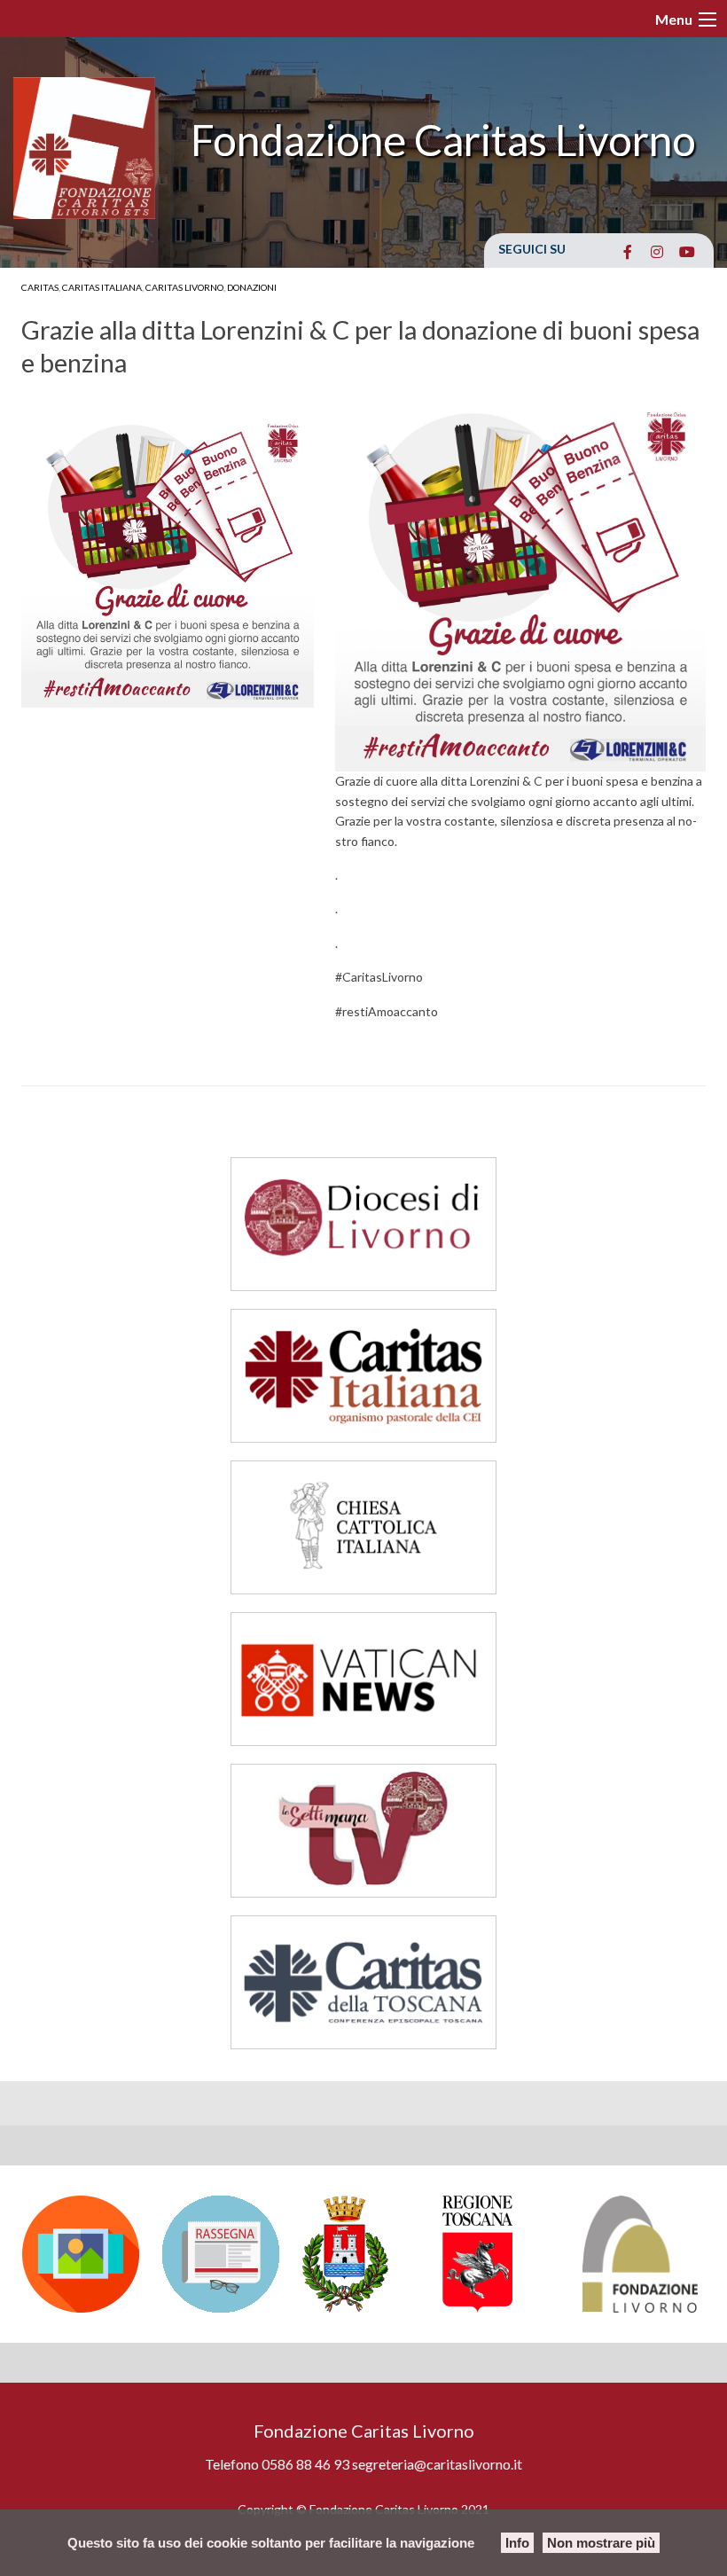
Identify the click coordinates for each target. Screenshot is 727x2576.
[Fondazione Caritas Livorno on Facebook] (627, 252)
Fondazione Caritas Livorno (443, 140)
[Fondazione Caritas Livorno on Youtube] (687, 252)
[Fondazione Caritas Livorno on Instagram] (657, 252)
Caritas (40, 287)
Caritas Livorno (184, 287)
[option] (83, 2254)
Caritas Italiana (102, 287)
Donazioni (252, 287)
